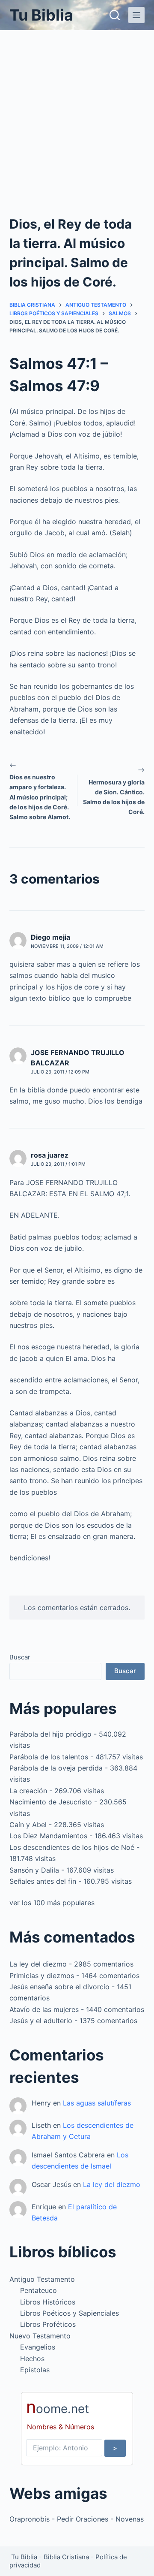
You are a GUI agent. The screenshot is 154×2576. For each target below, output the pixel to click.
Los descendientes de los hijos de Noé (72, 1847)
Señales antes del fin (43, 1881)
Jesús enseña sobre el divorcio (59, 1987)
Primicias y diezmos (42, 1976)
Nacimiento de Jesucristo (51, 1802)
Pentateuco (38, 2290)
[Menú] (136, 15)
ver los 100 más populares (52, 1903)
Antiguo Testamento (42, 2279)
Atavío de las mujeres (44, 2009)
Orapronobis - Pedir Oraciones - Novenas (77, 2519)
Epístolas (35, 2370)
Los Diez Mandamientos (48, 1836)
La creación (28, 1791)
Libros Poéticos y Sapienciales (70, 2313)
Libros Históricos (48, 2302)
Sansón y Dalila (34, 1870)
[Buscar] (115, 15)
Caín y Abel (28, 1825)
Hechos (32, 2359)
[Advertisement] (77, 112)
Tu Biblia (41, 15)
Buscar (20, 1657)
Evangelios (38, 2347)
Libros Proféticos (48, 2324)
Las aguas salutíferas (97, 2103)
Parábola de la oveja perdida (56, 1768)
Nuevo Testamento (40, 2336)
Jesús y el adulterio (41, 2021)
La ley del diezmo (38, 1964)
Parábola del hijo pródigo (50, 1734)
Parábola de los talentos (49, 1757)
